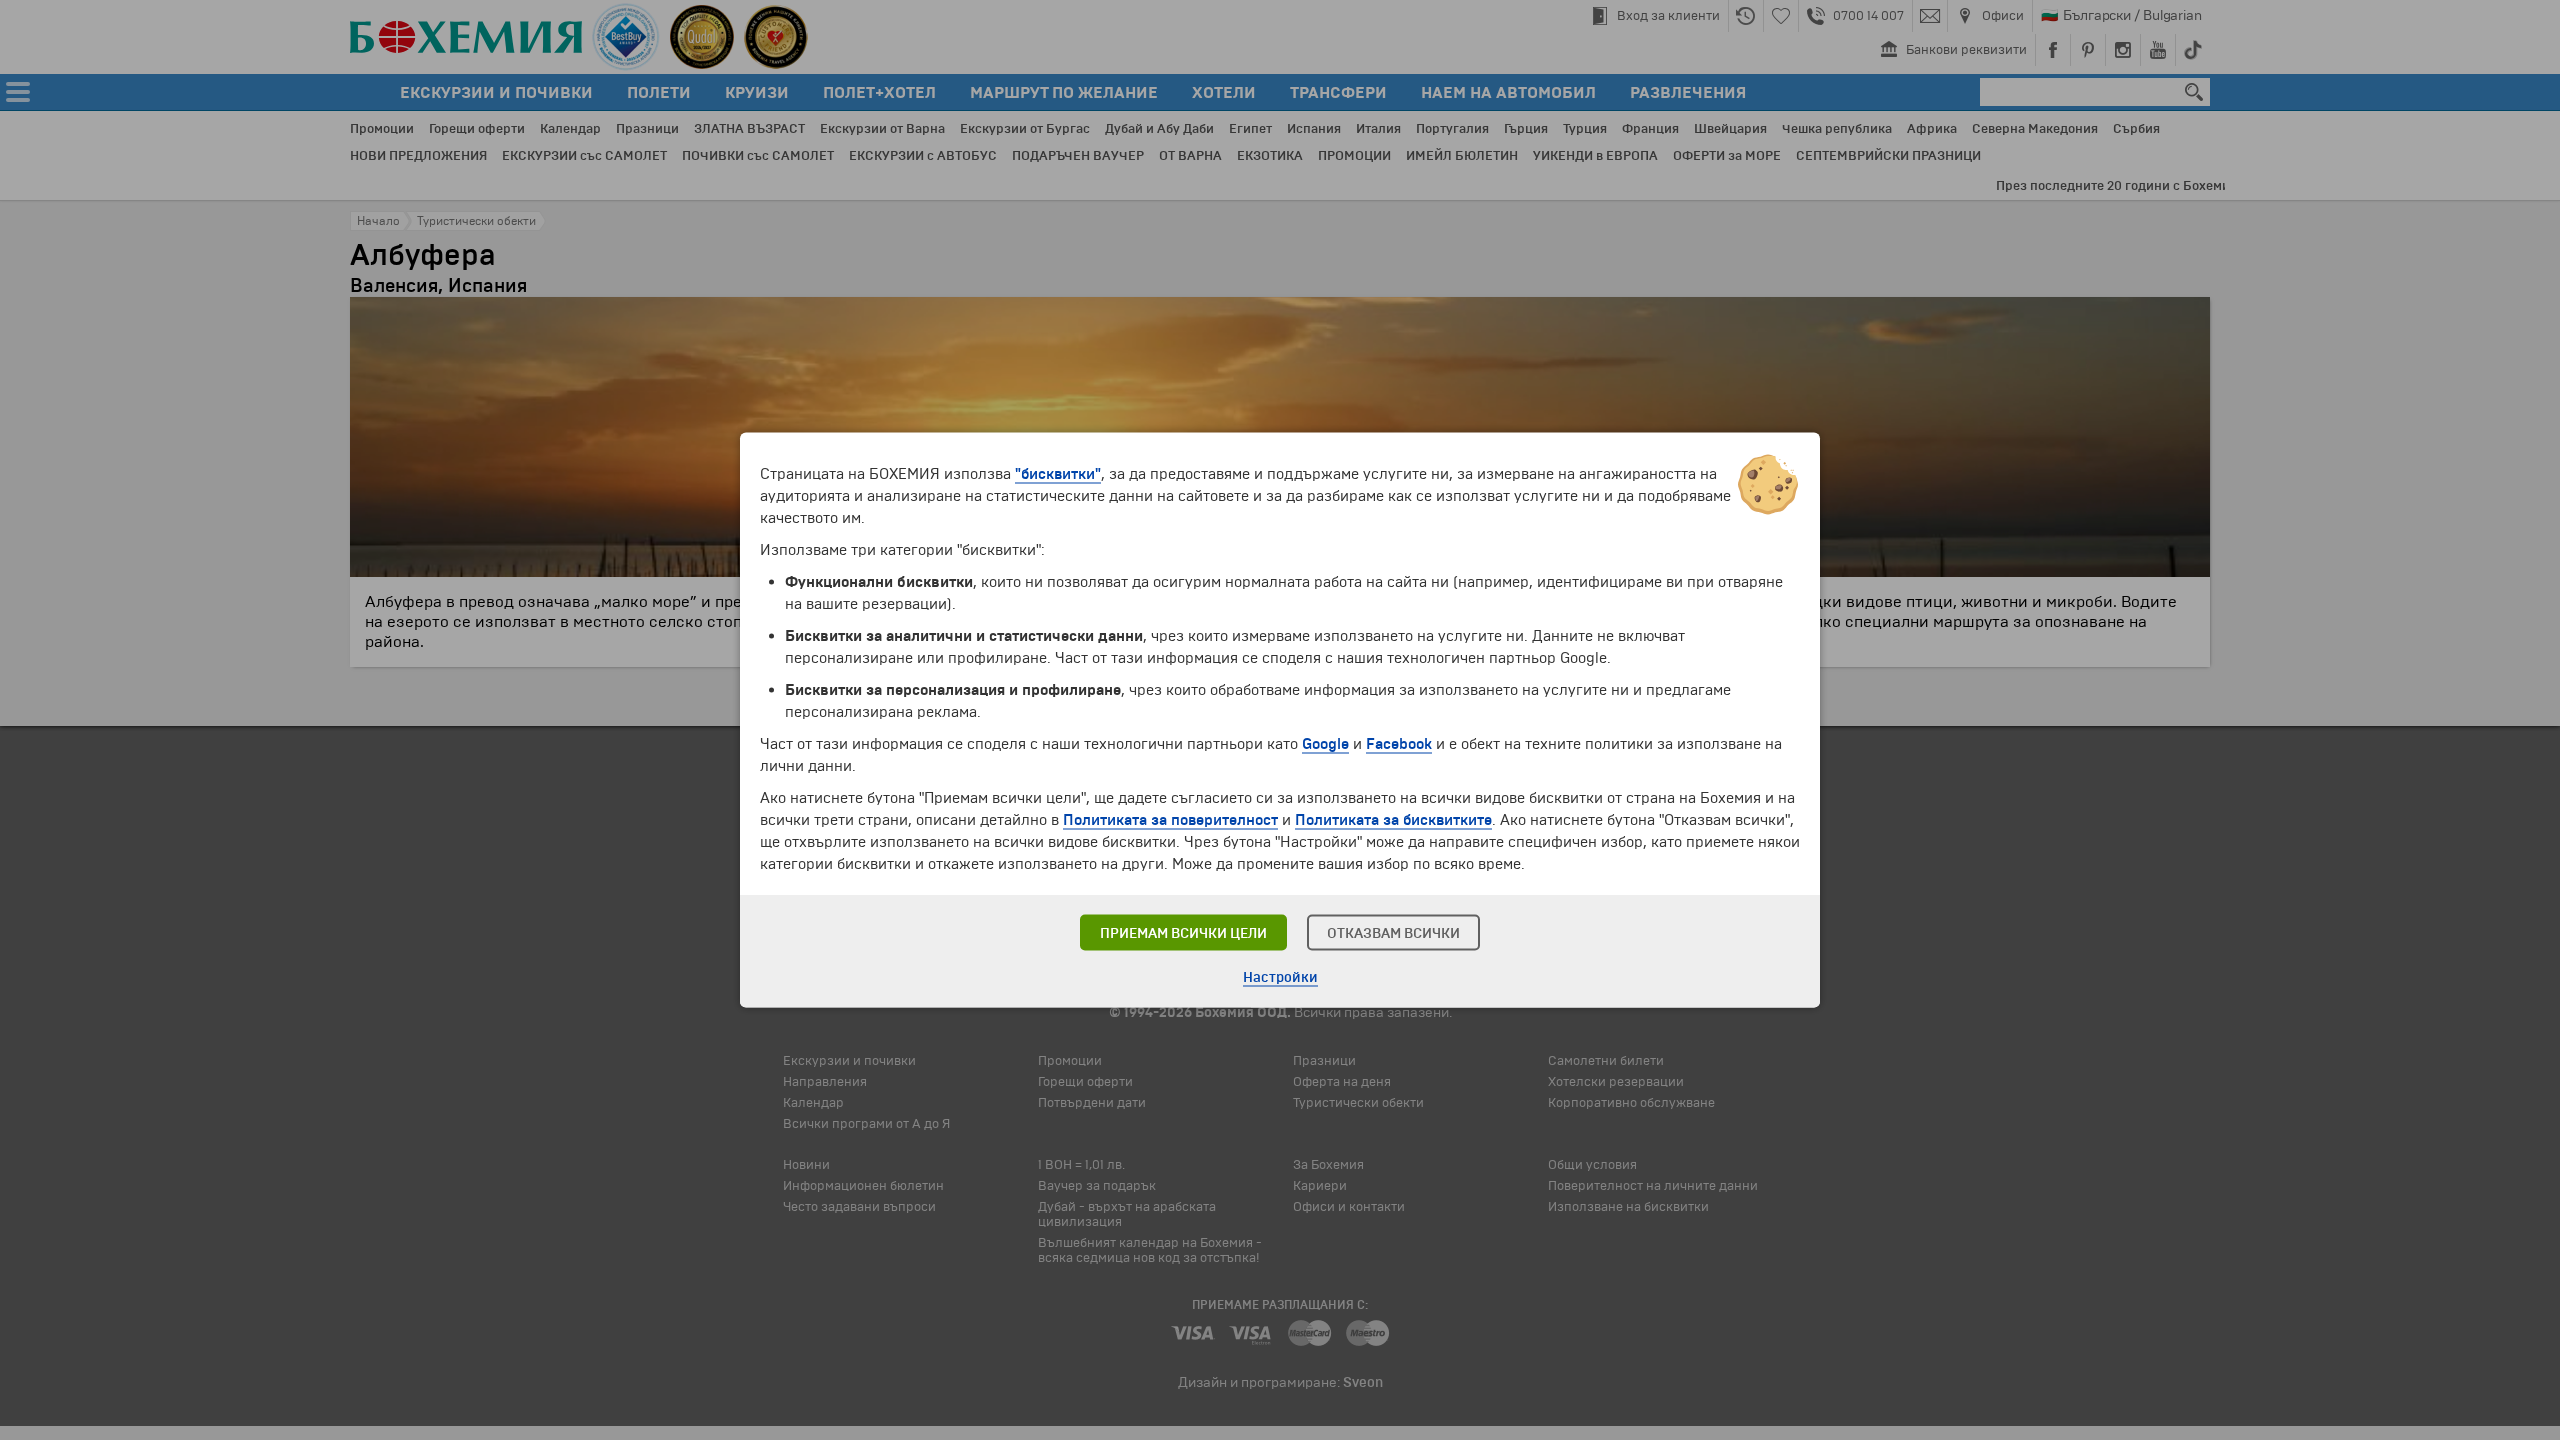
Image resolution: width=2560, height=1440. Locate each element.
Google (1325, 744)
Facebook (1399, 744)
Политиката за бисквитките (1393, 820)
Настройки (1280, 977)
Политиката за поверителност (1170, 820)
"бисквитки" (1058, 474)
